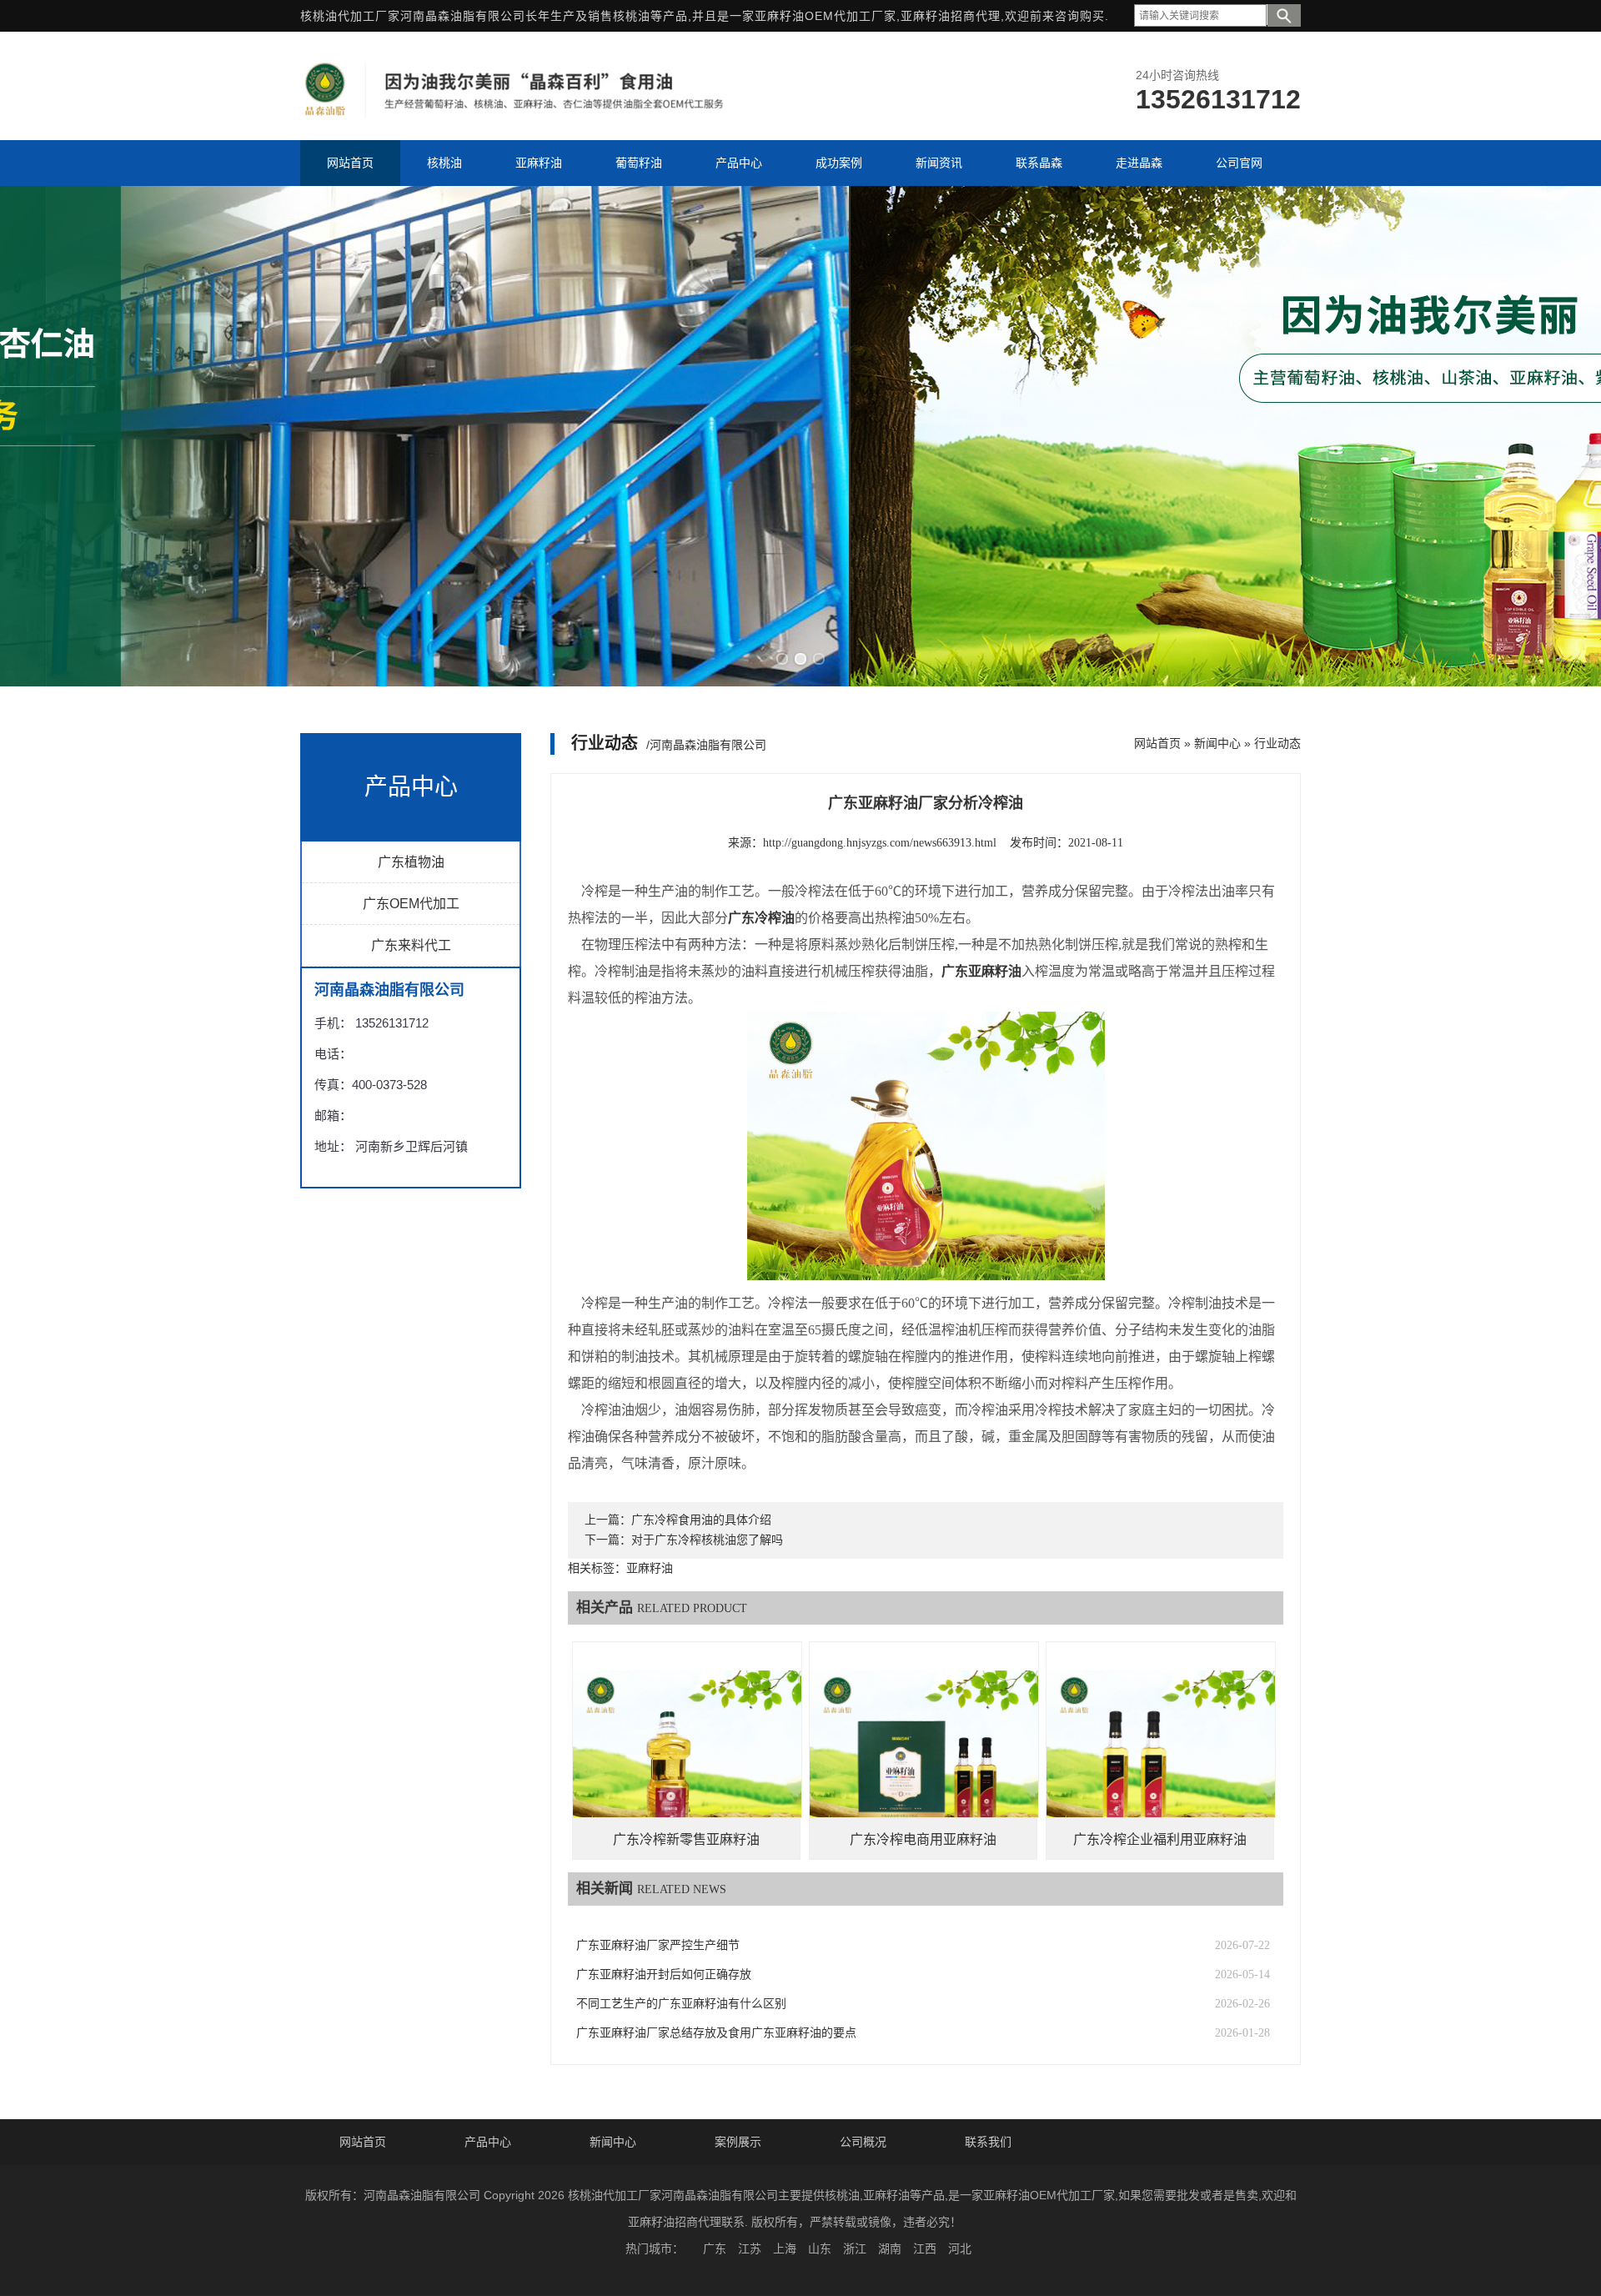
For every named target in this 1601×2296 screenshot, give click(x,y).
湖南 (890, 2248)
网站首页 (1157, 743)
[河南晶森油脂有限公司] (516, 115)
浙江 (855, 2248)
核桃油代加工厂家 (350, 16)
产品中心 (488, 2142)
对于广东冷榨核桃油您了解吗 (707, 1540)
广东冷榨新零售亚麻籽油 (686, 1839)
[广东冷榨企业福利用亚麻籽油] (1161, 1756)
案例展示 (738, 2142)
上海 (785, 2248)
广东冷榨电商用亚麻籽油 (923, 1839)
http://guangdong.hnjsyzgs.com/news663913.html (880, 843)
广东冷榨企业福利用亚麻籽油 (1160, 1839)
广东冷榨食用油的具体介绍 (701, 1520)
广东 (715, 2248)
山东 (820, 2248)
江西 (925, 2248)
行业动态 (1277, 743)
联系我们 (988, 2142)
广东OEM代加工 (411, 904)
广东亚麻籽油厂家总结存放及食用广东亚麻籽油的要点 (716, 2033)
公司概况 (863, 2142)
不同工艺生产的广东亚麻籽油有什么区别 (681, 2004)
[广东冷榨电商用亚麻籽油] (924, 1756)
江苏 (750, 2248)
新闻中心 (1217, 743)
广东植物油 (411, 862)
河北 (960, 2248)
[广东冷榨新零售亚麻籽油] (687, 1756)
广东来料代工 (411, 945)
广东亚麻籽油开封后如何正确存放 (664, 1974)
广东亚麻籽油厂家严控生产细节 (658, 1945)
